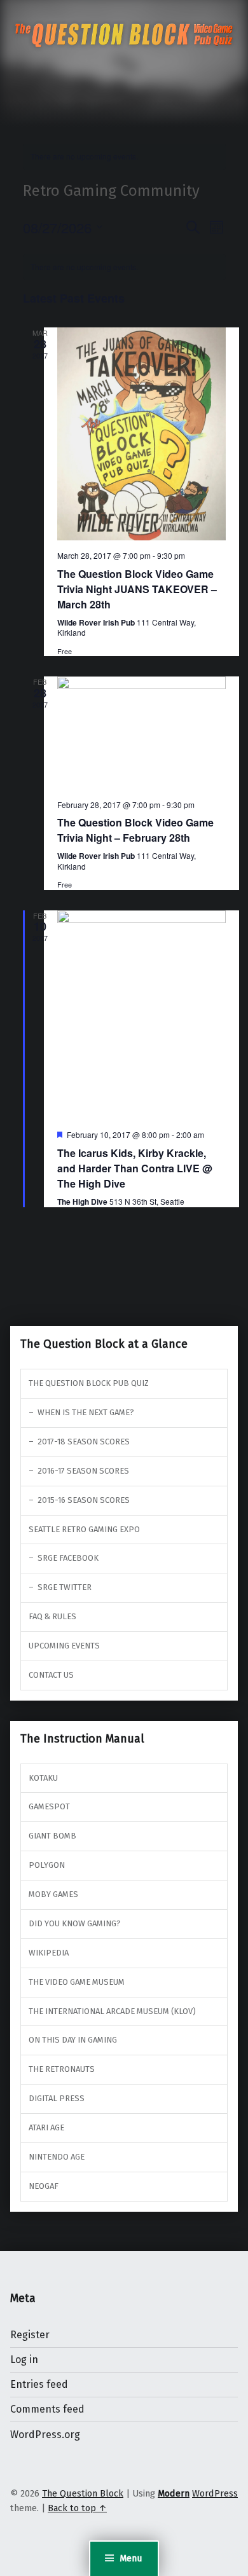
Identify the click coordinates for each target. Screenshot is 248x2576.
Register (30, 2335)
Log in (24, 2360)
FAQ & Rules (52, 1616)
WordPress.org (45, 2435)
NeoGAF (44, 2186)
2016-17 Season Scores (83, 1471)
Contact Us (51, 1675)
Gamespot (49, 1806)
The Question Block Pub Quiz (89, 1383)
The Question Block (83, 2493)
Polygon (47, 1865)
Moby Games (53, 1894)
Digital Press (57, 2098)
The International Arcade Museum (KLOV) (112, 2011)
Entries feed (39, 2384)
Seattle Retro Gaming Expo (84, 1529)
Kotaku (43, 1778)
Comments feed (47, 2409)
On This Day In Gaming (73, 2040)
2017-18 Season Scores (84, 1442)
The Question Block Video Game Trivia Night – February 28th (135, 830)
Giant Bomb (52, 1836)
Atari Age (46, 2127)
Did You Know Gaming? (75, 1923)
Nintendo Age (57, 2157)
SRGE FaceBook (68, 1558)
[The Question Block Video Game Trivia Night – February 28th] (141, 733)
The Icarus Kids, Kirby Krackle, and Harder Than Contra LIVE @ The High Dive (135, 1168)
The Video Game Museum (77, 1982)
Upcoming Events (64, 1646)
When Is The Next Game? (86, 1412)
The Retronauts (62, 2069)
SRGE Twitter (65, 1587)
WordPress (215, 2493)
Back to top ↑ (77, 2508)
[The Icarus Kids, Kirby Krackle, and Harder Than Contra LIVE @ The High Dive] (141, 1015)
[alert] (124, 157)
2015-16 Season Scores (84, 1500)
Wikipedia (49, 1953)
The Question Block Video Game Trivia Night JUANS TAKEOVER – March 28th (137, 589)
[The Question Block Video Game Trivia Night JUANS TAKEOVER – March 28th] (141, 434)
